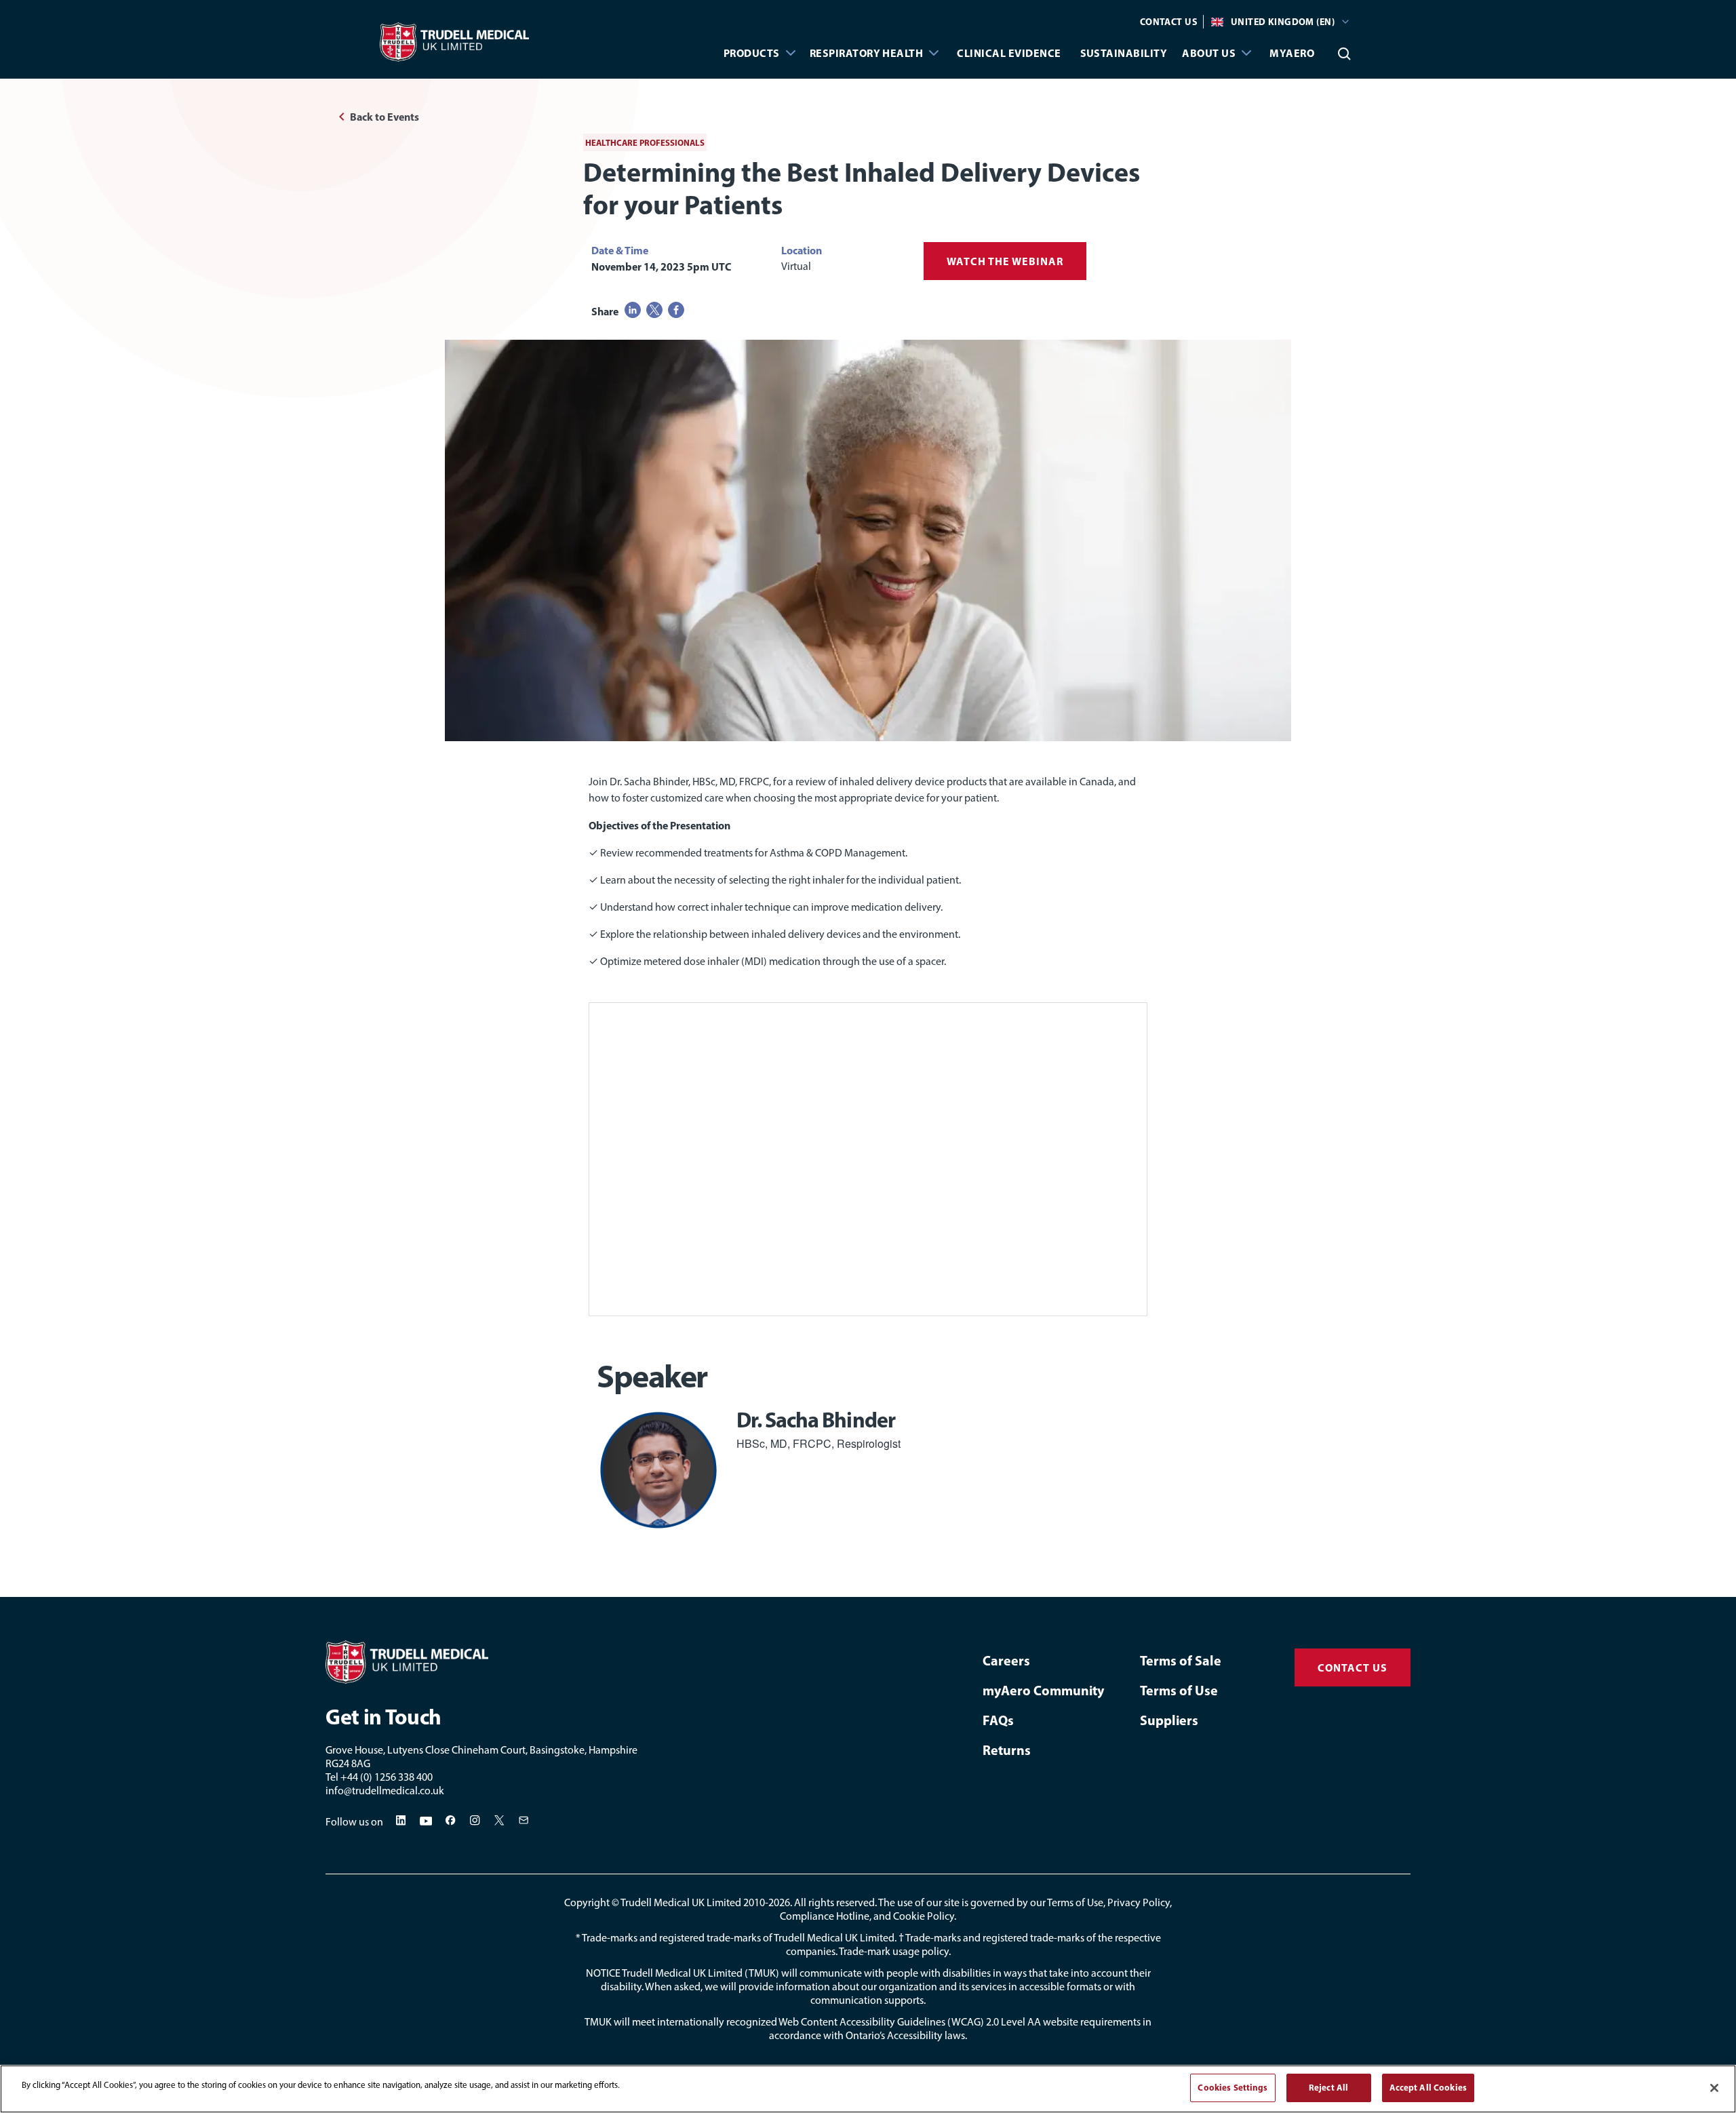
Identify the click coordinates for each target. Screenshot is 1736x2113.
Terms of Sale (1181, 1660)
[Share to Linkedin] (633, 310)
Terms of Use (1179, 1690)
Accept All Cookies (1428, 2087)
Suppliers (1169, 1720)
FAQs (998, 1720)
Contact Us (1169, 22)
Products (752, 53)
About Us (1209, 53)
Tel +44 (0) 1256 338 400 (379, 1777)
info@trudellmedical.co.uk (385, 1791)
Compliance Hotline (825, 1916)
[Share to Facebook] (676, 310)
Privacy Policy (1139, 1902)
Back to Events (384, 117)
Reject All (1328, 2087)
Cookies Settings (1232, 2087)
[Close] (1714, 2088)
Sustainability (1124, 53)
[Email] (524, 1821)
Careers (1006, 1660)
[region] (868, 2089)
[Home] (427, 1662)
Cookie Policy (924, 1916)
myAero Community (1043, 1690)
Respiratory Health (867, 53)
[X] (500, 1821)
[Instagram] (475, 1821)
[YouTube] (426, 1821)
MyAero (1292, 53)
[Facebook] (451, 1821)
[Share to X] (654, 310)
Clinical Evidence (1009, 53)
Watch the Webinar (1005, 261)
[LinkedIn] (401, 1821)
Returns (1007, 1750)
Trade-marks (610, 1938)
